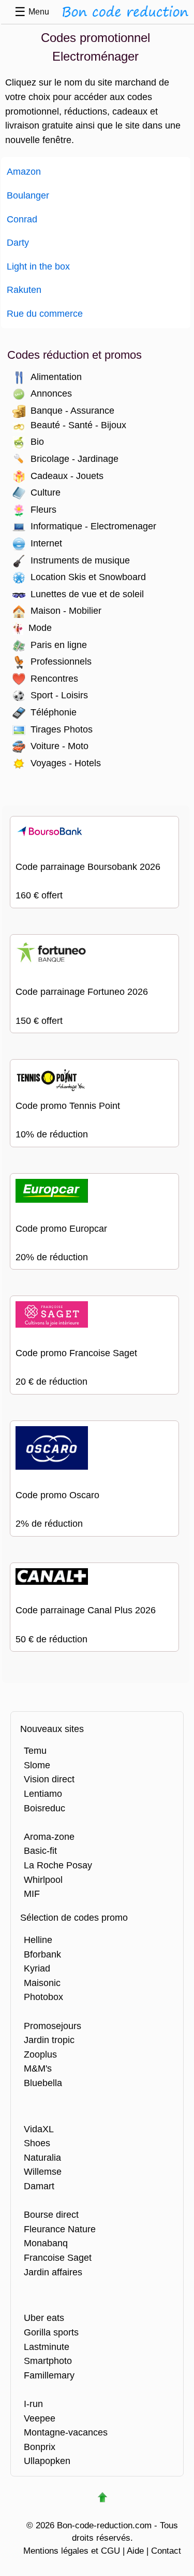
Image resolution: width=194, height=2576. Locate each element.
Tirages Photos (62, 729)
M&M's (38, 2068)
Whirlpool (43, 1880)
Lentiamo (43, 1793)
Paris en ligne (59, 645)
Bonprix (40, 2447)
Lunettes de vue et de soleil (87, 594)
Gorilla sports (51, 2332)
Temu (35, 1750)
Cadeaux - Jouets (67, 476)
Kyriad (37, 1968)
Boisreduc (44, 1808)
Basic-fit (40, 1850)
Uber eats (44, 2318)
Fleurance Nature (60, 2229)
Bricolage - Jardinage (74, 459)
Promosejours (53, 2026)
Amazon (24, 171)
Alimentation (56, 377)
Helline (38, 1940)
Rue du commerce (45, 313)
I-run (33, 2404)
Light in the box (38, 266)
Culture (46, 492)
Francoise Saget (58, 2257)
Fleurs (43, 509)
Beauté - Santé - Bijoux (78, 425)
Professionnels (61, 661)
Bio (37, 441)
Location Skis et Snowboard (88, 577)
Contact (166, 2551)
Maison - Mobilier (66, 610)
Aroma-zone (49, 1836)
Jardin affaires (53, 2272)
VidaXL (39, 2129)
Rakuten (24, 290)
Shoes (37, 2143)
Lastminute (47, 2347)
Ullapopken (47, 2461)
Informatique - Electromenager (93, 526)
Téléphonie (54, 712)
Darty (18, 242)
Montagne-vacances (66, 2432)
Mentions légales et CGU (72, 2551)
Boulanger (28, 195)
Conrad (22, 219)
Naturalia (42, 2157)
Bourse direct (51, 2214)
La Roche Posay (58, 1865)
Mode (40, 628)
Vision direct (49, 1779)
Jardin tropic (49, 2040)
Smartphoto (48, 2361)
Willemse (43, 2171)
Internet (46, 543)
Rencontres (54, 678)
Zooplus (40, 2054)
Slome (37, 1765)
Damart (39, 2186)
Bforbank (42, 1954)
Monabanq (46, 2243)
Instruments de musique (80, 560)
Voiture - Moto (59, 746)
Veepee (40, 2418)
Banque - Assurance (72, 410)
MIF (32, 1894)
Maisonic (42, 1983)
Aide (135, 2551)
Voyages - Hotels (66, 763)
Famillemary (49, 2375)
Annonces (51, 393)
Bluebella (43, 2083)
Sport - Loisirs (59, 695)
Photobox (43, 1997)
